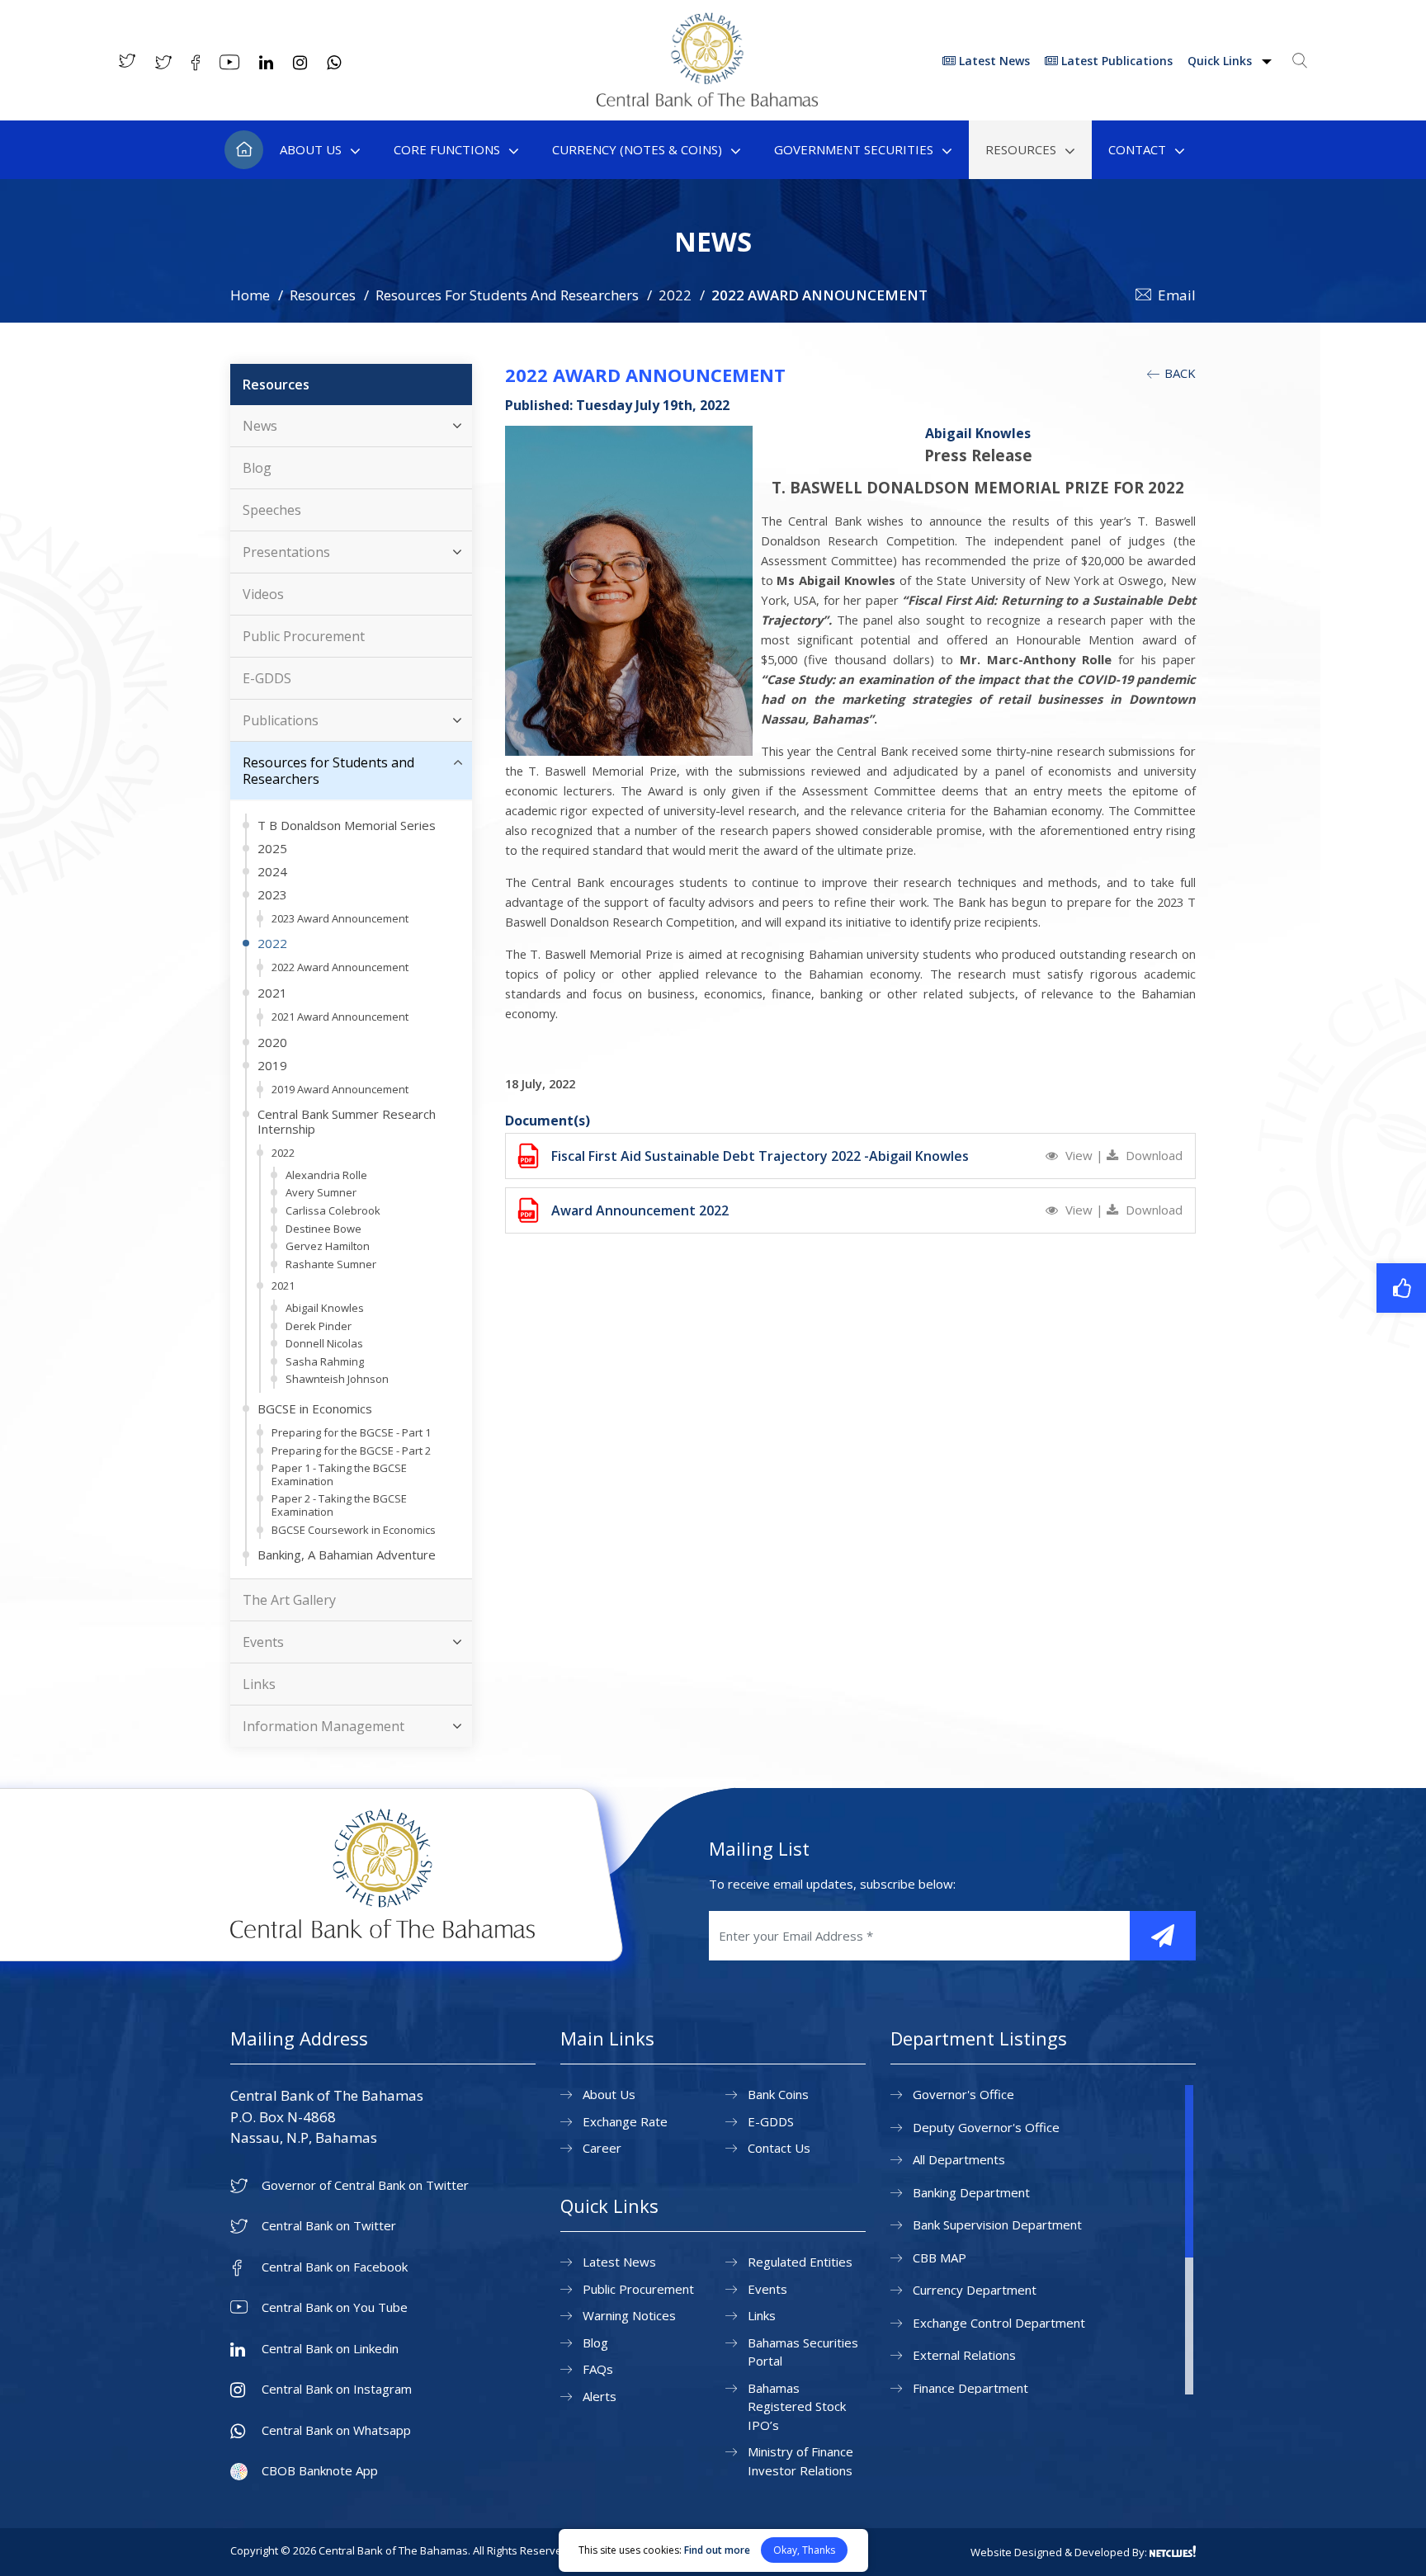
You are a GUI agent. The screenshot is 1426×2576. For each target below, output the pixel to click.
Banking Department (971, 2192)
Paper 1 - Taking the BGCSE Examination (339, 1474)
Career (602, 2148)
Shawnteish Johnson (337, 1379)
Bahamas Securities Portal (803, 2352)
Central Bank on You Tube (335, 2307)
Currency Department (975, 2290)
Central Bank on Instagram (337, 2389)
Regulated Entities (800, 2262)
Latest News (993, 61)
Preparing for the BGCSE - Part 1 (351, 1432)
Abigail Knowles (325, 1308)
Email (1177, 295)
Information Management (323, 1726)
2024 (272, 871)
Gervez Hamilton (328, 1246)
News (260, 426)
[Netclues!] (1173, 2551)
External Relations (964, 2355)
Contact (1137, 149)
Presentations (286, 552)
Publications (281, 720)
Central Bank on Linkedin (330, 2349)
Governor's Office (963, 2094)
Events (263, 1642)
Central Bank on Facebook (335, 2267)
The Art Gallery (289, 1600)
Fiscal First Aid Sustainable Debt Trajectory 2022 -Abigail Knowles (760, 1156)
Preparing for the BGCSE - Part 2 (351, 1451)
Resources (1021, 149)
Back (1178, 373)
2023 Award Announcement (340, 918)
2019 (272, 1065)
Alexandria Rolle (326, 1175)
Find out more (717, 2550)
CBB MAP (940, 2258)
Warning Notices (629, 2315)
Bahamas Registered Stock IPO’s (797, 2406)
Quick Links (1221, 61)
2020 (272, 1042)
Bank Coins (778, 2094)
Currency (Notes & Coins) (637, 149)
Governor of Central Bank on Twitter (365, 2185)
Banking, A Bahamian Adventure (347, 1555)
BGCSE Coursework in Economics (354, 1530)
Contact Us (779, 2148)
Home (244, 150)
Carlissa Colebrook (333, 1210)
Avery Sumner (321, 1192)
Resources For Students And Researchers (507, 295)
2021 (272, 993)
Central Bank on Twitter (329, 2226)
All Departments (959, 2159)
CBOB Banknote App (320, 2471)
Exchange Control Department (999, 2323)
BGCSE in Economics (315, 1408)
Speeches (272, 510)
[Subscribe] (1163, 1936)
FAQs (598, 2369)
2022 (675, 295)
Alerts (600, 2396)
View (1079, 1155)
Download (1152, 1155)
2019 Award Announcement (340, 1089)
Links (259, 1684)
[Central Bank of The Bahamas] (707, 101)
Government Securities (854, 149)
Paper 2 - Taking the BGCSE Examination (339, 1505)
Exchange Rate (625, 2121)
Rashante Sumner (331, 1264)
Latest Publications (1115, 61)
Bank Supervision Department (997, 2225)
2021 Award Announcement (340, 1017)
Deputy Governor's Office (986, 2127)
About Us (311, 149)
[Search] (1300, 60)
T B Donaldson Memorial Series (347, 825)
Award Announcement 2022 (640, 1210)
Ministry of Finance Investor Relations (800, 2461)
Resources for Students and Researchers (328, 771)
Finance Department (970, 2388)
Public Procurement (304, 636)
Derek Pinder (319, 1326)
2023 (272, 894)
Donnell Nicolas (324, 1343)
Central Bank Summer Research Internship (347, 1121)
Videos (263, 594)
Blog (257, 468)
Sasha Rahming (325, 1361)
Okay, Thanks (804, 2550)
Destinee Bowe (323, 1229)
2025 (272, 848)
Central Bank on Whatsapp (336, 2430)
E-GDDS (267, 678)
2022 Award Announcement (340, 967)
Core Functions (447, 149)
